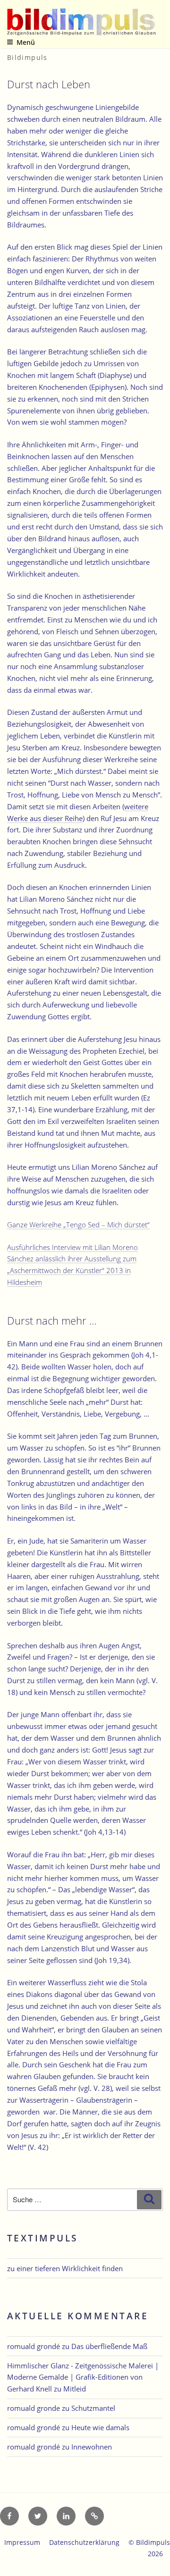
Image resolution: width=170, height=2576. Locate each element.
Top (159, 2563)
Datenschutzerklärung (84, 2542)
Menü (26, 42)
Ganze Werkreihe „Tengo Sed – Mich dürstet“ (78, 1225)
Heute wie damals (100, 2427)
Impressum (22, 2542)
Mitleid (75, 2389)
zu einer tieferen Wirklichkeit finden (65, 2268)
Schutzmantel (93, 2408)
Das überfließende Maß (109, 2346)
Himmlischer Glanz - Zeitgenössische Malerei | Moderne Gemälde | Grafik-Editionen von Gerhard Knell (83, 2377)
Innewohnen (92, 2447)
